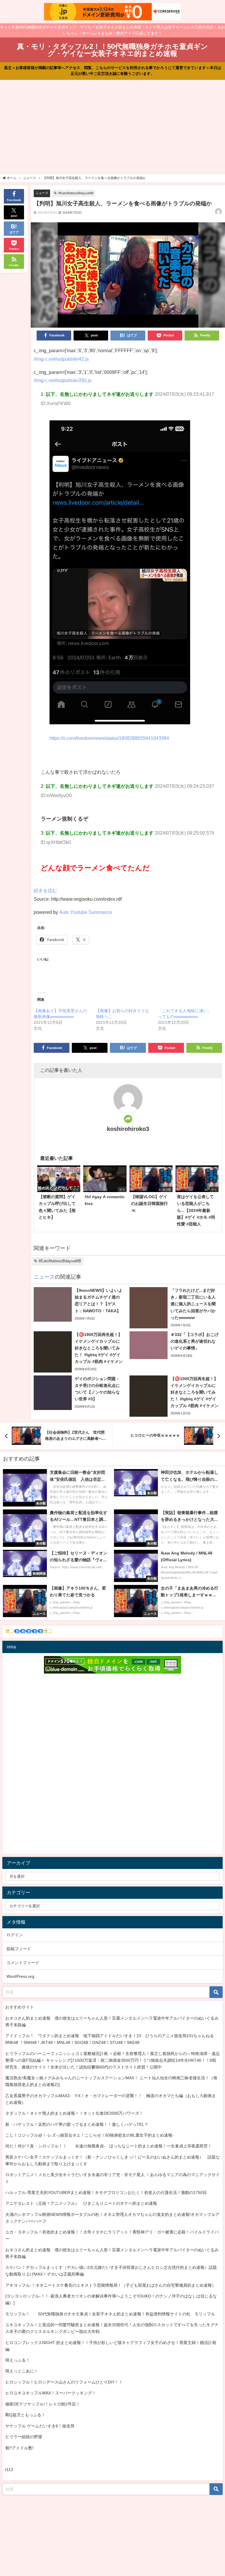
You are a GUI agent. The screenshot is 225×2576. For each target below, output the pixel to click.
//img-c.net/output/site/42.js (61, 359)
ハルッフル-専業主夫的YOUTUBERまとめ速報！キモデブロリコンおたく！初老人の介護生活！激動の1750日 (106, 2192)
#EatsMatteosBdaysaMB (76, 193)
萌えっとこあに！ (22, 2371)
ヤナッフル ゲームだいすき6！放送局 (40, 2426)
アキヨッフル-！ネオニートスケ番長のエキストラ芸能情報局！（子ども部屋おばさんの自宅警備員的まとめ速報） (111, 2285)
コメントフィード (23, 1963)
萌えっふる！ (18, 2360)
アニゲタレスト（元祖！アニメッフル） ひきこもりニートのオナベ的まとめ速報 (81, 2203)
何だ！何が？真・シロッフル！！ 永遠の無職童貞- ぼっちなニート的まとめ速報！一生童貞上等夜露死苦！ (109, 2146)
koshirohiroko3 (128, 1129)
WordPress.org (20, 1976)
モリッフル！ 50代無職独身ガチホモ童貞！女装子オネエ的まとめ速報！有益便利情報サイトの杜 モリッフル (110, 2314)
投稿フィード (19, 1949)
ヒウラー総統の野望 (24, 2437)
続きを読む (45, 890)
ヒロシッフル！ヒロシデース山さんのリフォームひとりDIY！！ (64, 2382)
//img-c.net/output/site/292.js (63, 380)
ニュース (42, 193)
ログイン (15, 1935)
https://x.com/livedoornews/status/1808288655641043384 (109, 738)
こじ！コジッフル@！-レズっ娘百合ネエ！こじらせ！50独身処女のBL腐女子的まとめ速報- (90, 2135)
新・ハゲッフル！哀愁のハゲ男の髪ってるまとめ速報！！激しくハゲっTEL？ (77, 2124)
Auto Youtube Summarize (86, 912)
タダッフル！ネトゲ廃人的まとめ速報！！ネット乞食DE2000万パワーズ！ (74, 2113)
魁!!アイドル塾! (19, 2448)
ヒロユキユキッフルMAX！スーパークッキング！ (51, 2393)
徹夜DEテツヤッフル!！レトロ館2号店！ (43, 2404)
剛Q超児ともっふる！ (25, 2415)
